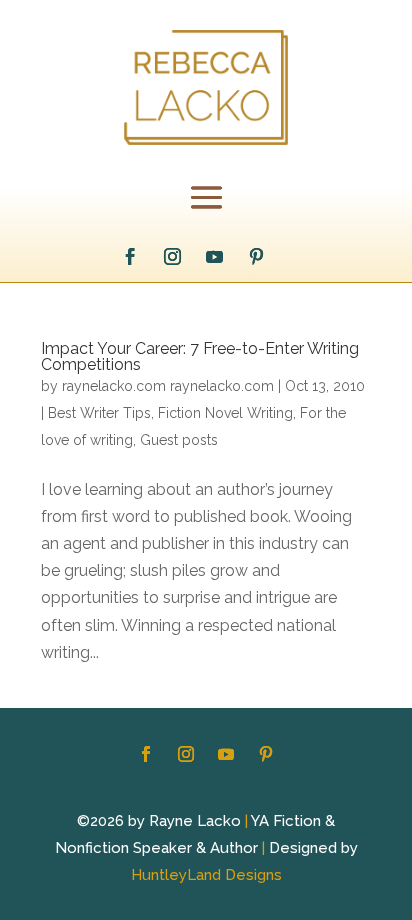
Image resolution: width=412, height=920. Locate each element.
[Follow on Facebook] (131, 257)
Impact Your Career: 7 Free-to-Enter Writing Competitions (200, 356)
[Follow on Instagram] (173, 257)
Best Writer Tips (99, 413)
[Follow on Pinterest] (257, 257)
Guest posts (179, 440)
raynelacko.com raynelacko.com (168, 386)
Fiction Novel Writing (225, 413)
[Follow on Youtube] (215, 257)
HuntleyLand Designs (206, 875)
